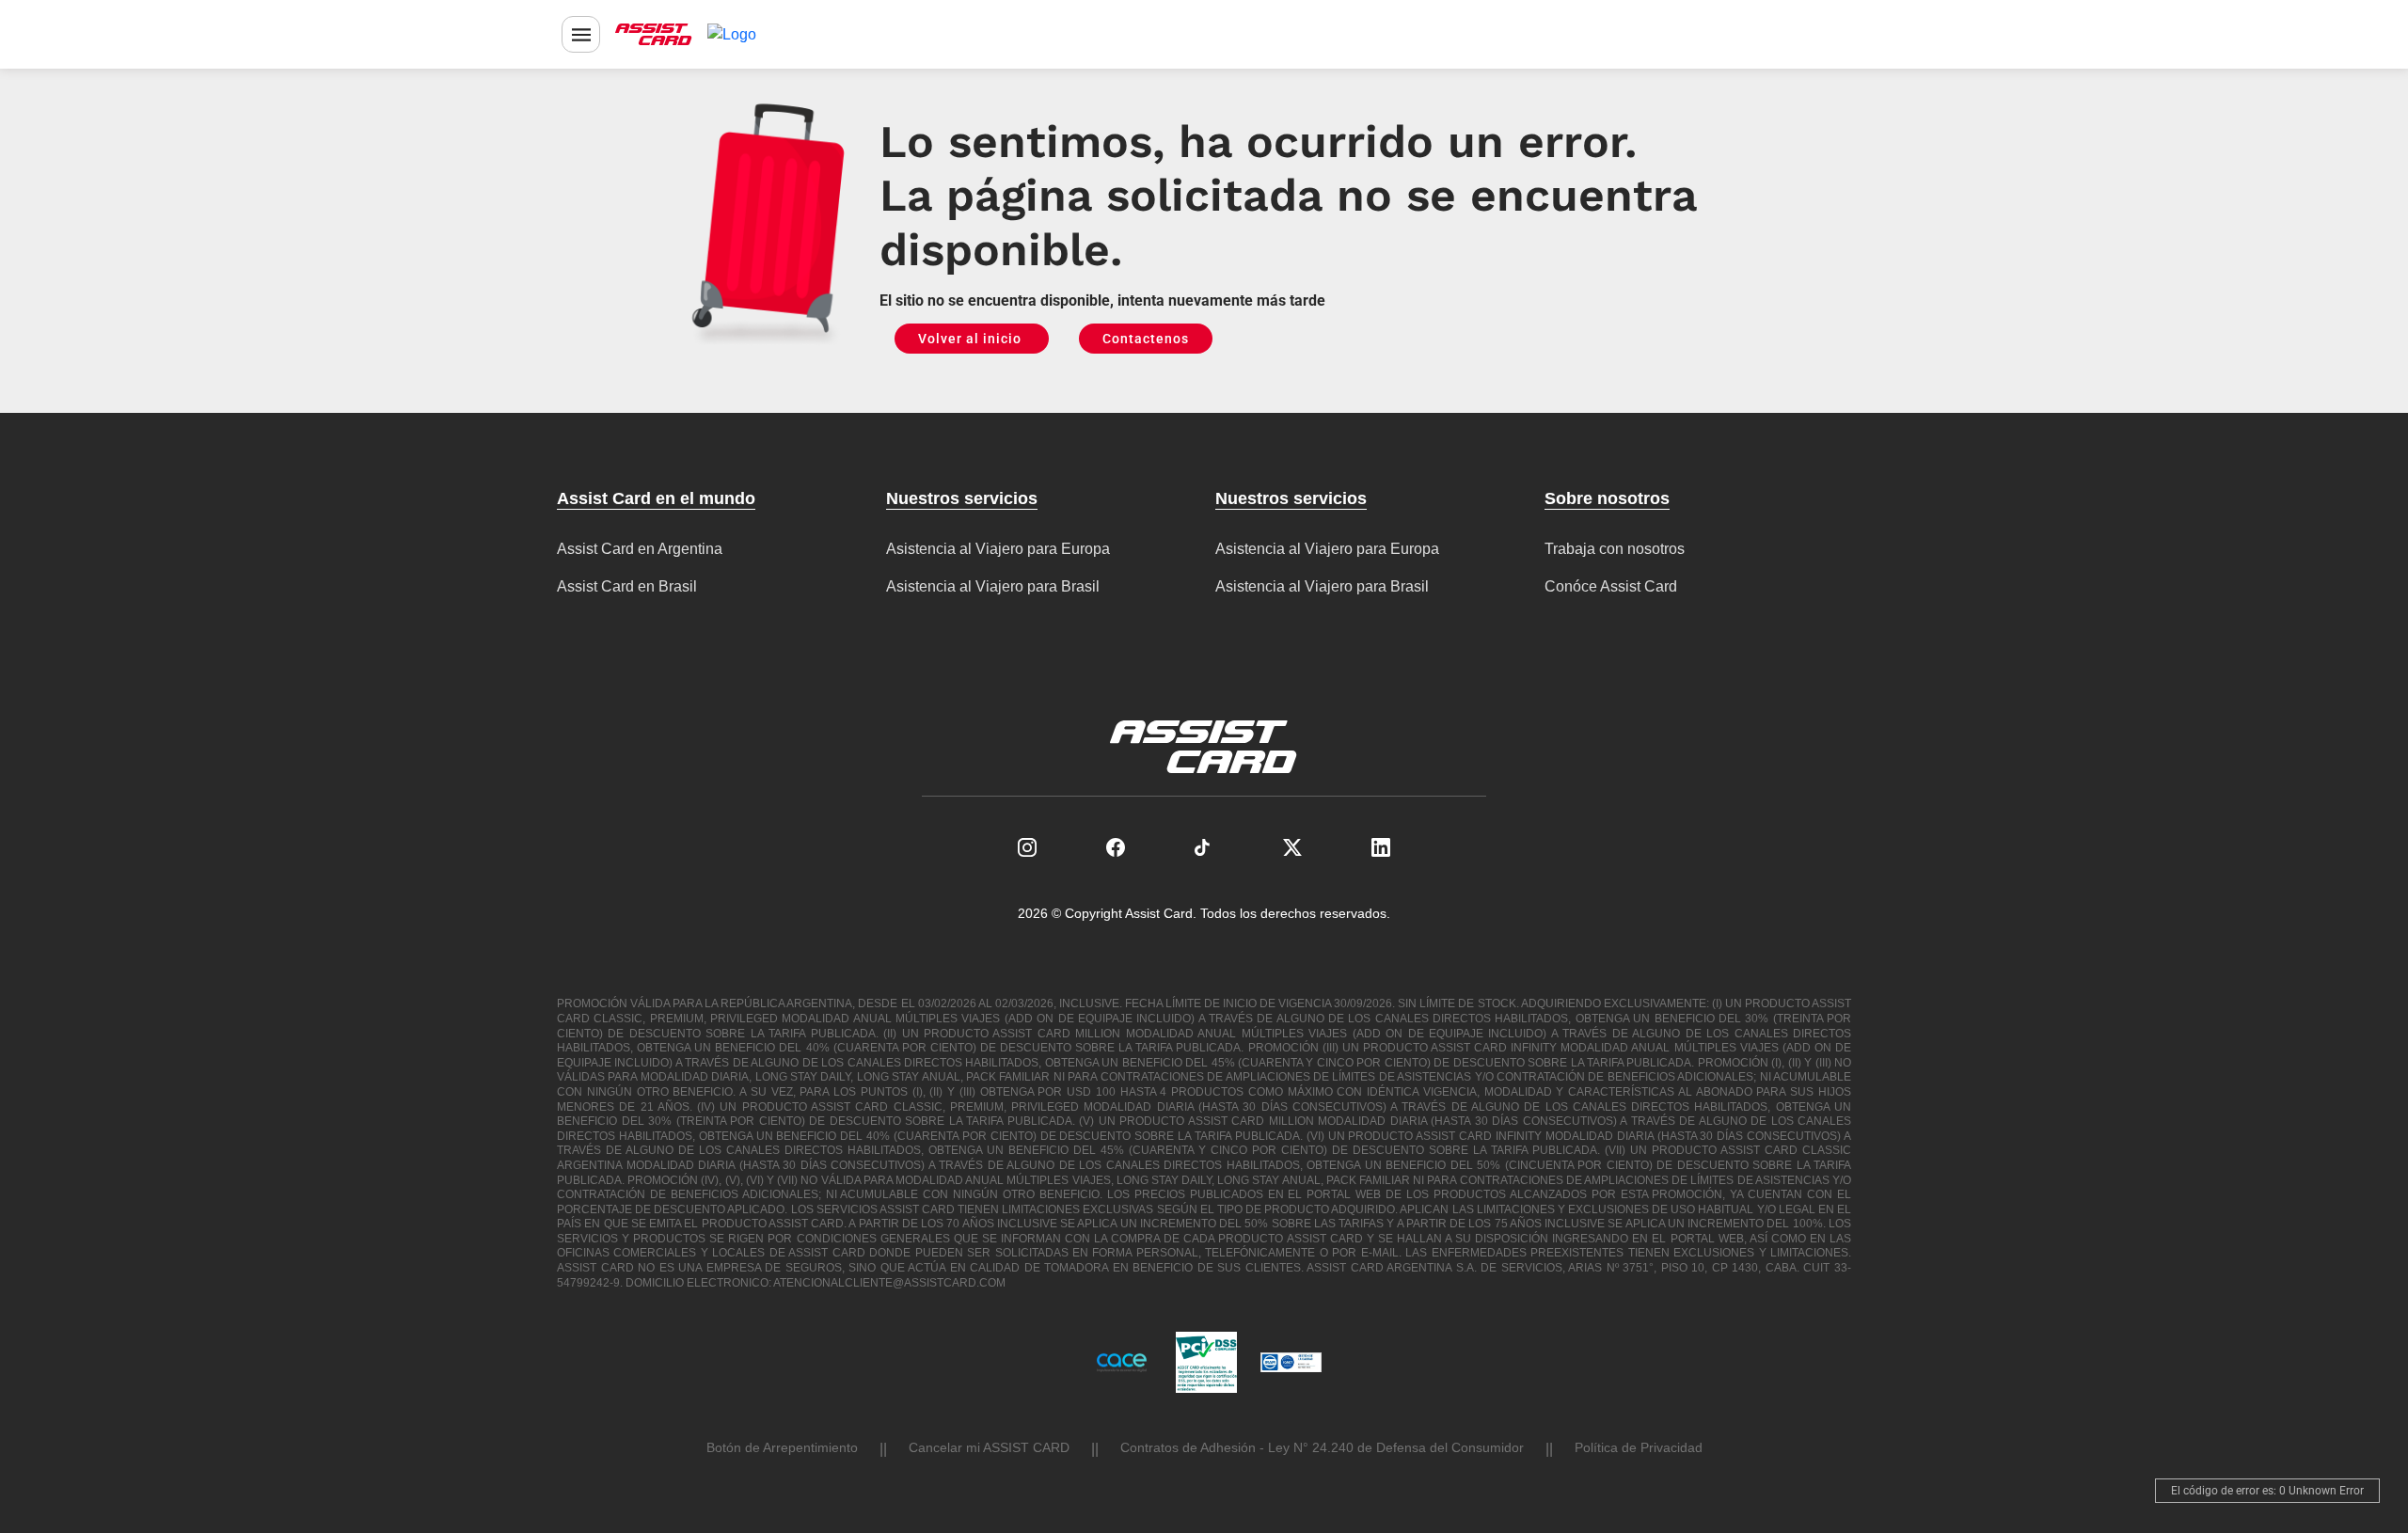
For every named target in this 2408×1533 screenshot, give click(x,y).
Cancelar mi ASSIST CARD (989, 1447)
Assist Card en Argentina (640, 549)
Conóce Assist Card (1611, 586)
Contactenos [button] (1146, 339)
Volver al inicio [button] (972, 339)
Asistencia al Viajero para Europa (998, 549)
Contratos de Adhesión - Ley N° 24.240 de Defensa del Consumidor (1322, 1447)
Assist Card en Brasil (627, 586)
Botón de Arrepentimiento (782, 1447)
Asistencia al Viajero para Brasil (993, 586)
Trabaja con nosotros (1615, 549)
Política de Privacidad (1639, 1447)
